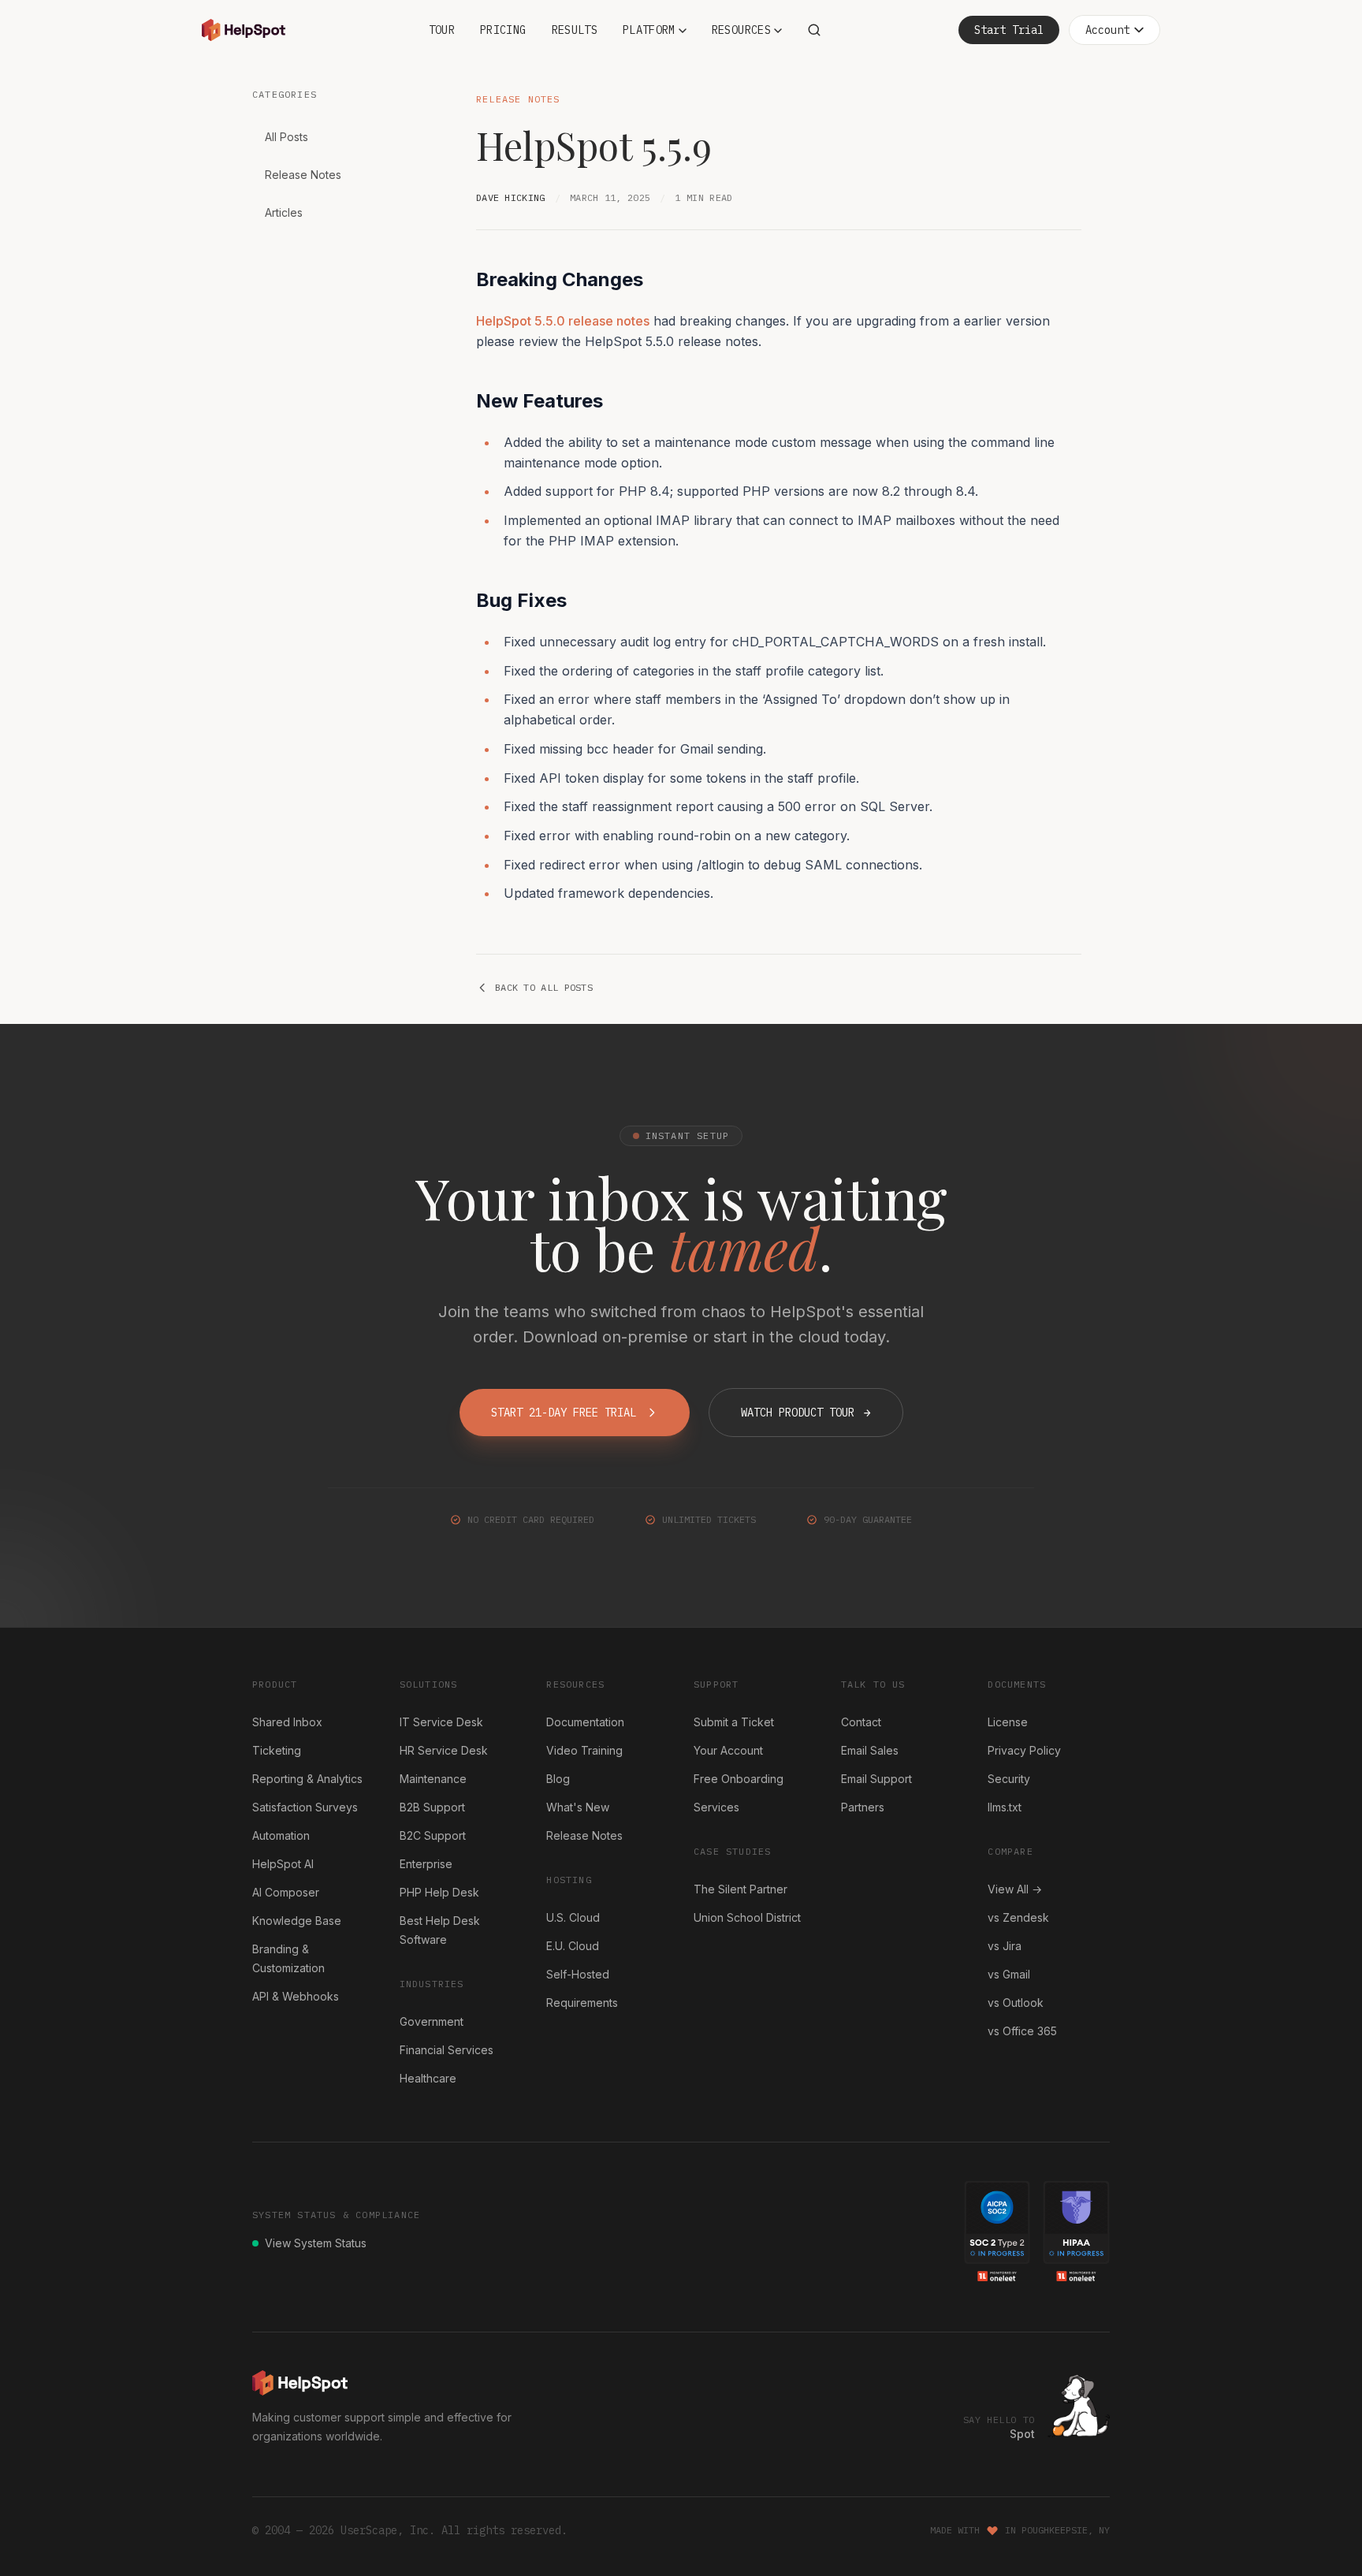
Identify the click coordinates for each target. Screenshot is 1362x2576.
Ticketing (277, 1750)
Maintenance (433, 1779)
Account (1107, 30)
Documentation (585, 1722)
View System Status (316, 2243)
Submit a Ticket (734, 1722)
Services (716, 1807)
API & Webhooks (296, 1996)
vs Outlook (1016, 2003)
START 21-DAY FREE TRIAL (564, 1413)
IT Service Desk (441, 1722)
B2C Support (433, 1835)
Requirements (582, 2003)
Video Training (584, 1750)
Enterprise (426, 1864)
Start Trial (1009, 30)
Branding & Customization (288, 1958)
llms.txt (1005, 1807)
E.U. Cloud (573, 1946)
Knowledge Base (297, 1921)
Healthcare (428, 2078)
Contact (861, 1722)
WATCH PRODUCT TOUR (806, 1413)
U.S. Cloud (573, 1917)
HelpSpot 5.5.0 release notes (563, 321)
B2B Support (432, 1807)
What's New (578, 1807)
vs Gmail (1009, 1974)
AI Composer (286, 1892)
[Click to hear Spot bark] (1079, 2406)
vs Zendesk (1018, 1917)
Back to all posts (544, 987)
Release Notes (303, 175)
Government (432, 2021)
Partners (863, 1807)
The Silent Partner (741, 1889)
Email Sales (870, 1750)
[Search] (814, 30)
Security (1009, 1779)
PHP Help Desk (439, 1892)
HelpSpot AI (283, 1864)
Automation (281, 1835)
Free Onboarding (739, 1779)
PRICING (503, 30)
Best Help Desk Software (440, 1930)
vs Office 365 (1022, 2031)
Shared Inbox (287, 1722)
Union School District (747, 1917)
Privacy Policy (1024, 1750)
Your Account (728, 1750)
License (1008, 1722)
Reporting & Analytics (307, 1779)
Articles (284, 212)
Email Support (876, 1779)
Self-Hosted (578, 1974)
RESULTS (575, 30)
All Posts (287, 137)
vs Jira (1005, 1946)
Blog (558, 1779)
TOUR (442, 30)
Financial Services (447, 2050)
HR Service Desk (444, 1750)
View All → (1015, 1889)
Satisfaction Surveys (305, 1807)
